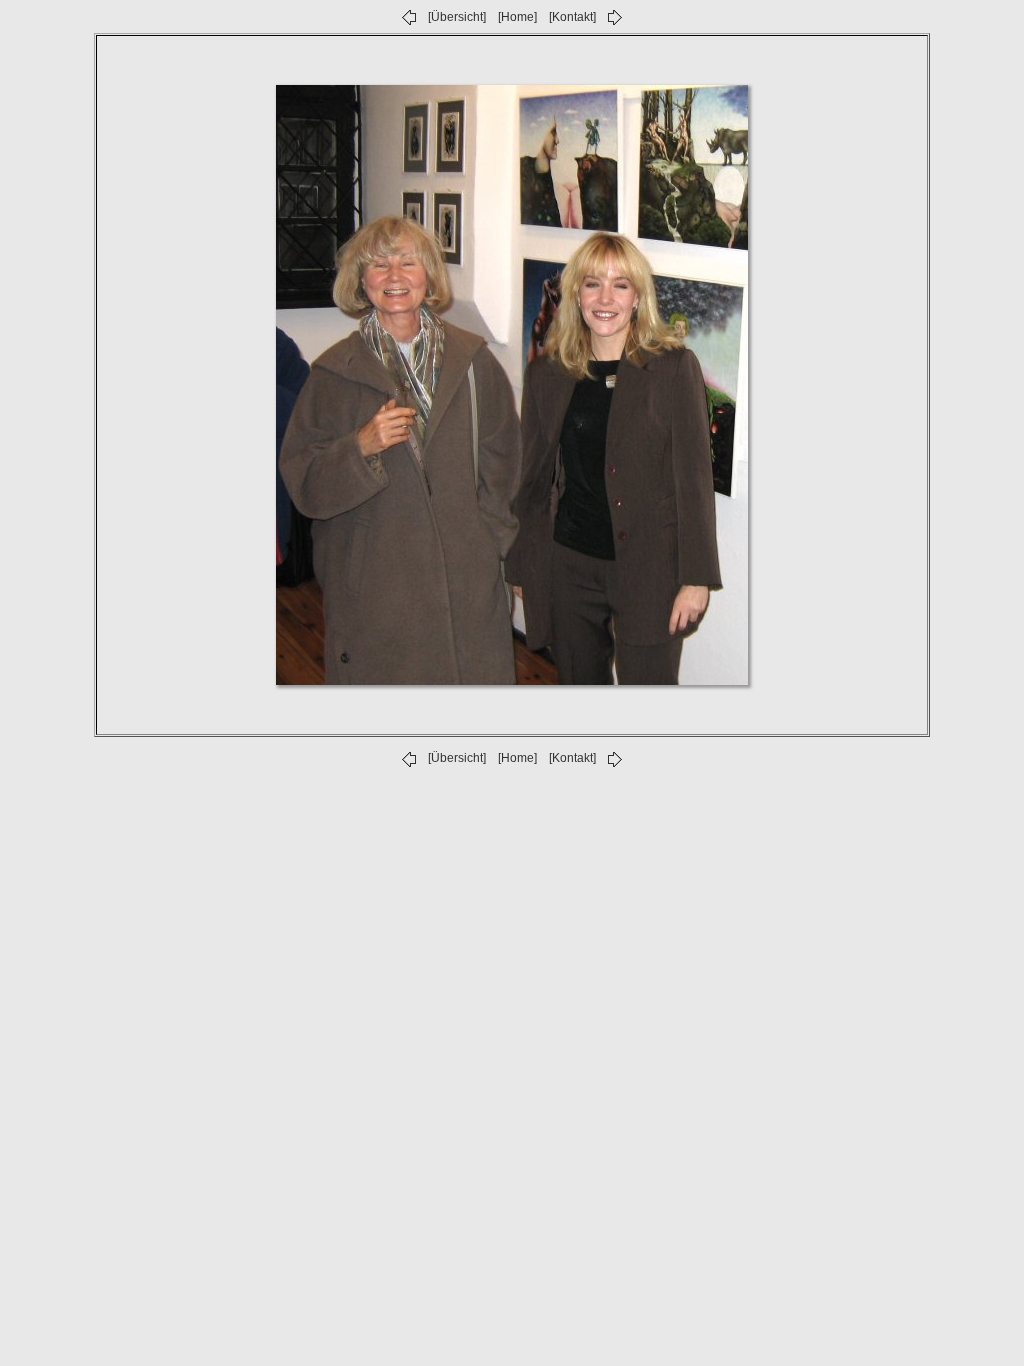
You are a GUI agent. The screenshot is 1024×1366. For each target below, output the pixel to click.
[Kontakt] (572, 17)
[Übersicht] (457, 17)
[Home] (517, 17)
